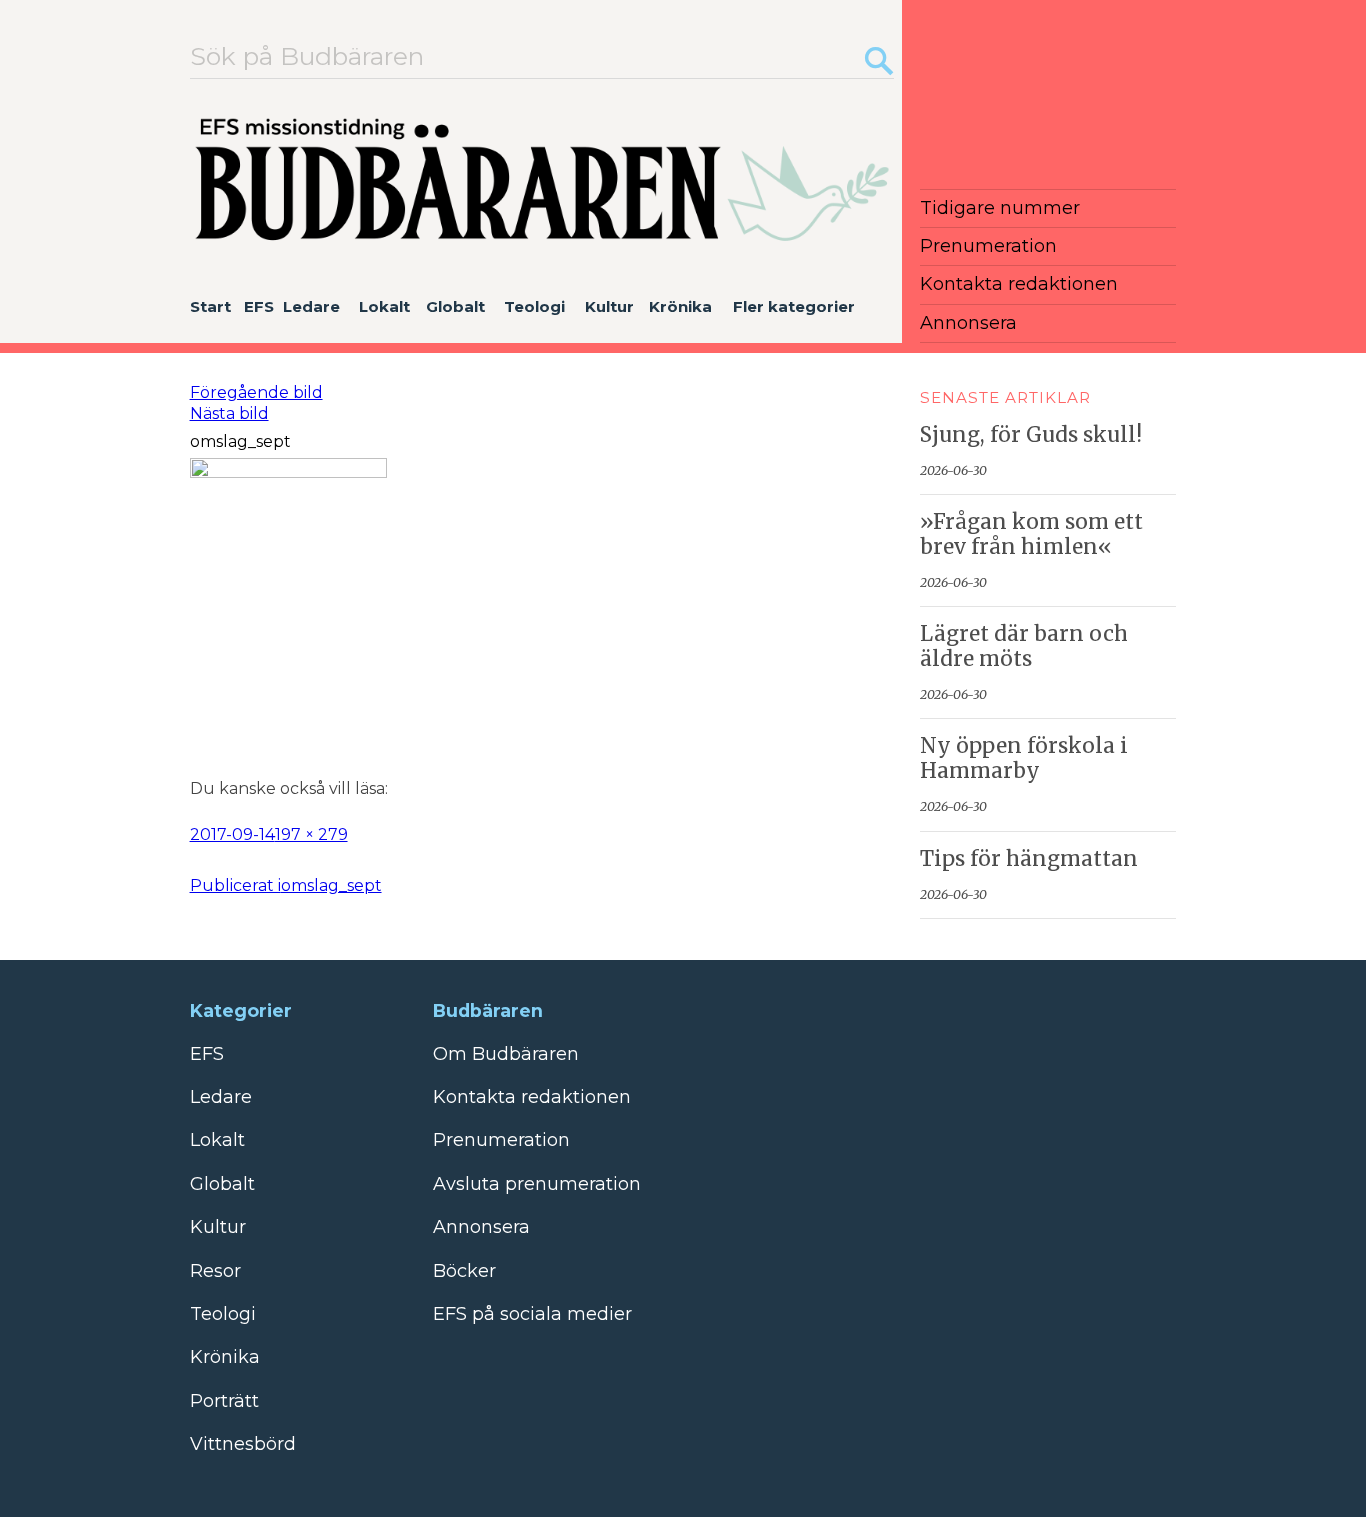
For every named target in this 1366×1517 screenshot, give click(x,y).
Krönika (680, 306)
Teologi (534, 306)
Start (210, 306)
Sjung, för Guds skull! (1031, 435)
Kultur (609, 306)
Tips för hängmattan (1029, 859)
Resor (215, 1271)
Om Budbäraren (506, 1054)
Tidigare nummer (1000, 208)
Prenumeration (988, 246)
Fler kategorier (794, 306)
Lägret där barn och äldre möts (1024, 646)
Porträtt (224, 1401)
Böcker (464, 1271)
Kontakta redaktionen (1019, 284)
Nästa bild (229, 413)
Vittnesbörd (243, 1444)
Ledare (311, 306)
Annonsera (968, 323)
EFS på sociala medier (532, 1314)
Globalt (455, 306)
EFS (259, 306)
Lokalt (384, 306)
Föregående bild (256, 392)
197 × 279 (311, 834)
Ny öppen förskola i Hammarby (1024, 758)
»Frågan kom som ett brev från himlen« (1031, 534)
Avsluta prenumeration (537, 1184)
